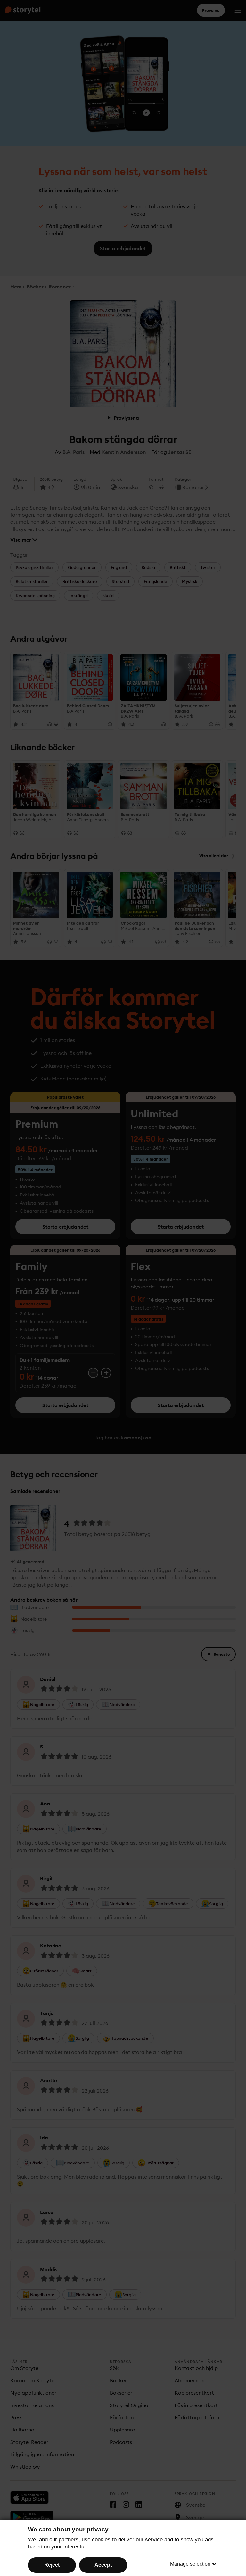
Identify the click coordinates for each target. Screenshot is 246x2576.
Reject (52, 2565)
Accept (103, 2565)
